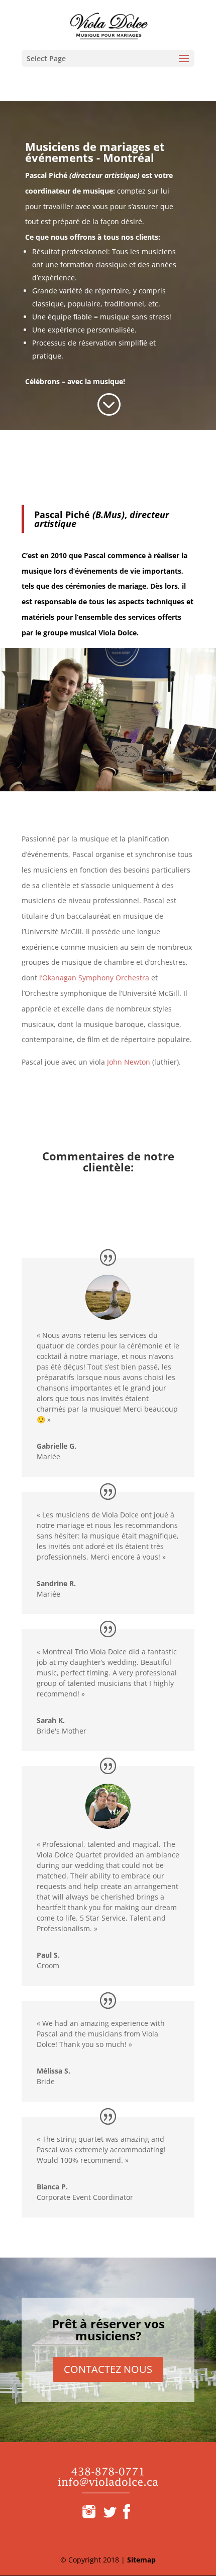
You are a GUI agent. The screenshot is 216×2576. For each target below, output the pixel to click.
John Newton (129, 1062)
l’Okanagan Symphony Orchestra (94, 978)
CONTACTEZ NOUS (108, 2369)
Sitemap (141, 2560)
